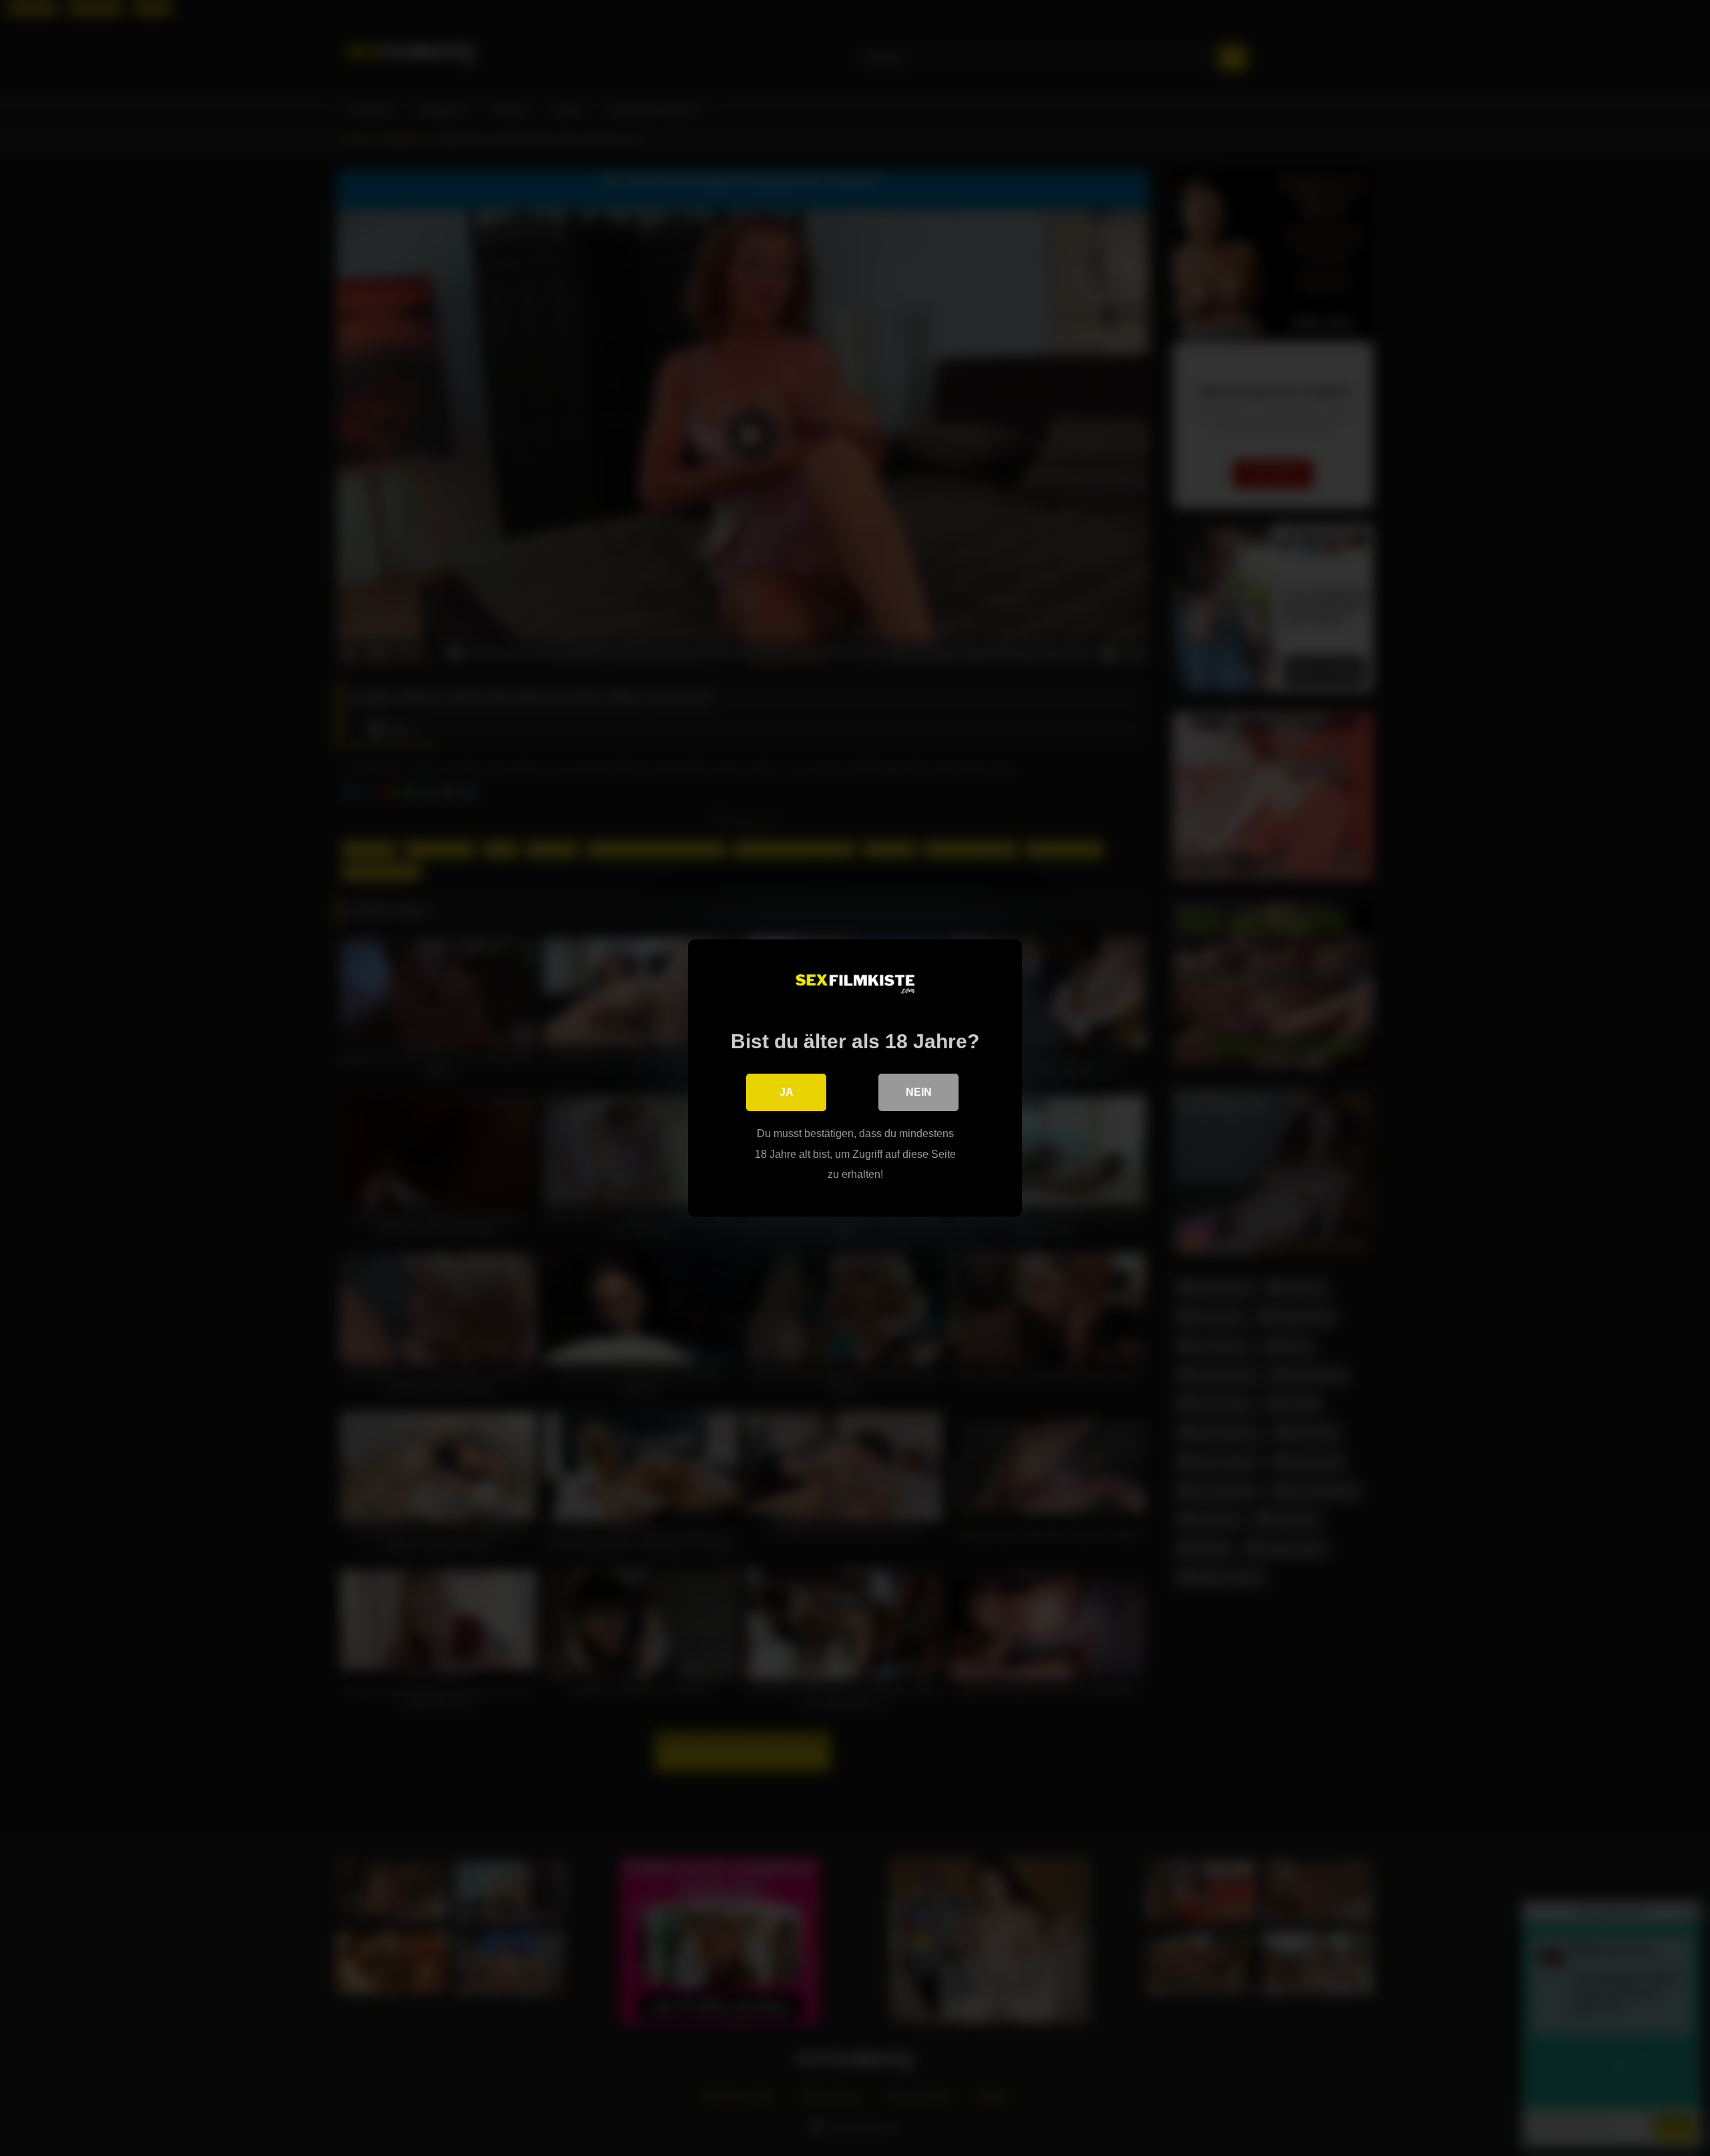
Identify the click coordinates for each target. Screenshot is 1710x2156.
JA (787, 1092)
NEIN (919, 1092)
